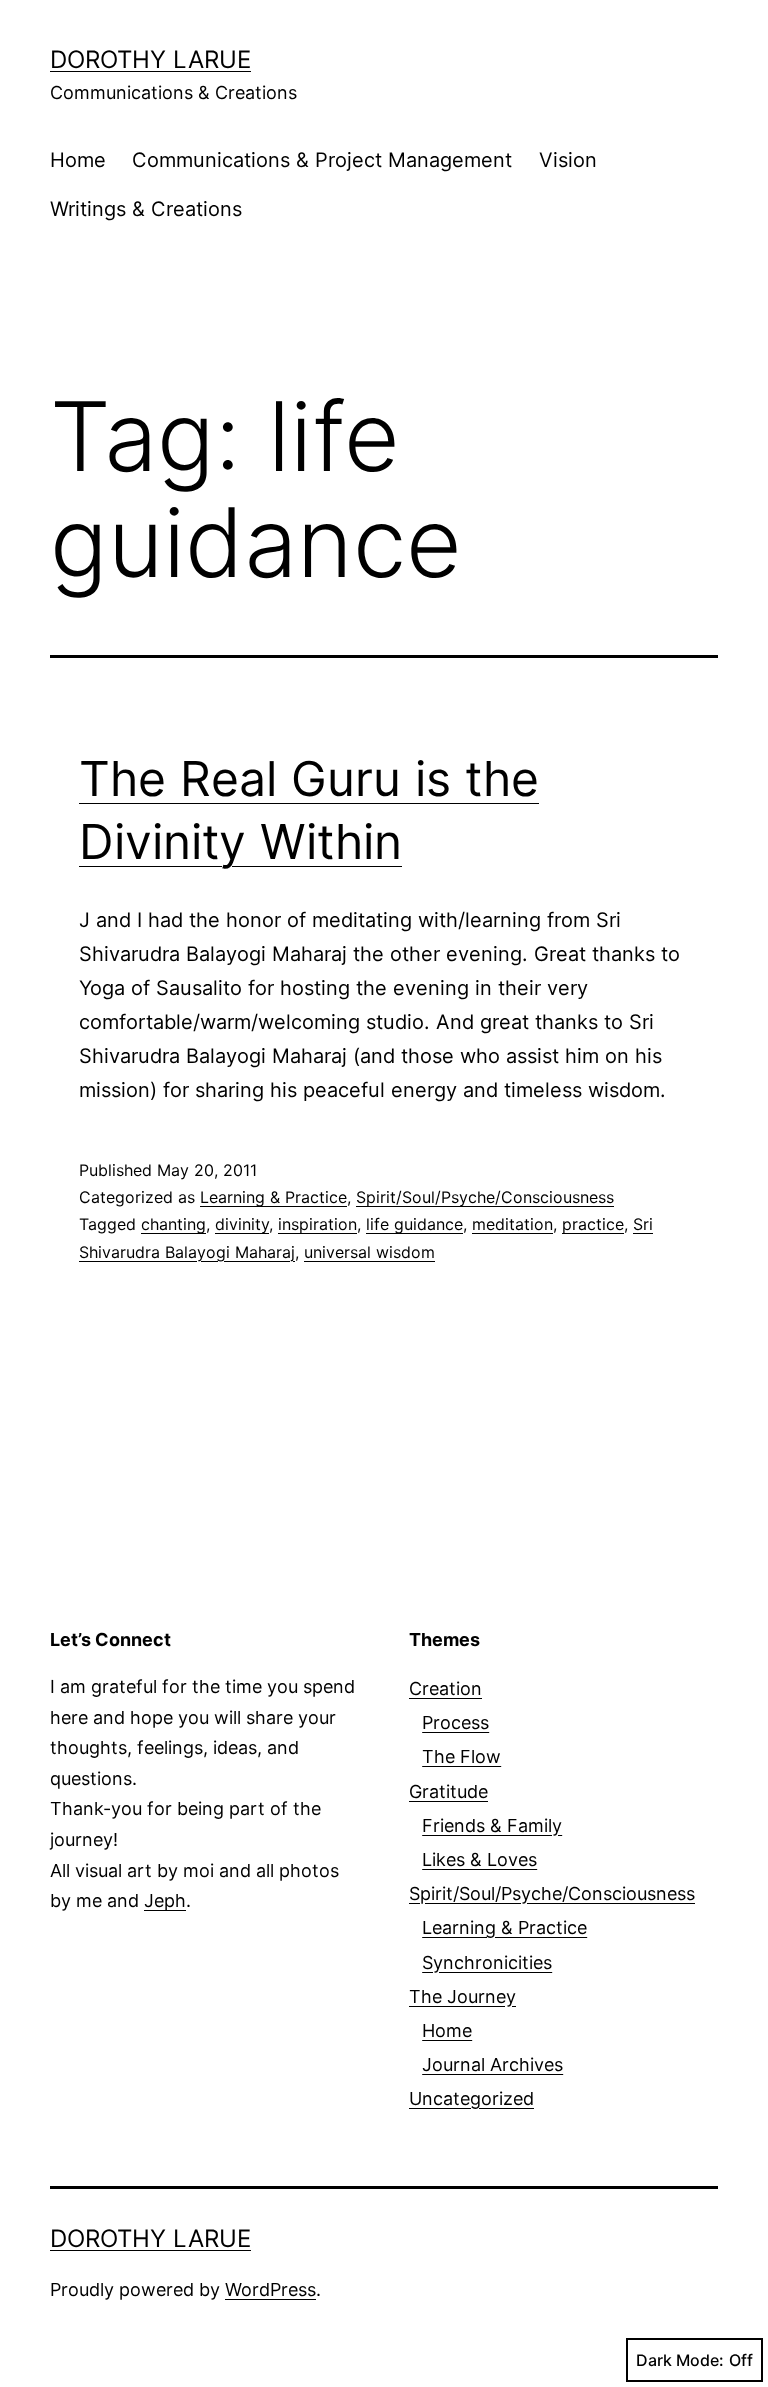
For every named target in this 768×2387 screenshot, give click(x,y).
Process (455, 1722)
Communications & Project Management (322, 160)
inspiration (317, 1224)
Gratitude (448, 1791)
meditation (512, 1224)
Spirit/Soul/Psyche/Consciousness (485, 1197)
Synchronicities (487, 1962)
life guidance (414, 1224)
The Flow (461, 1756)
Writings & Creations (146, 209)
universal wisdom (369, 1252)
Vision (568, 160)
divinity (242, 1224)
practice (593, 1224)
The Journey (462, 1996)
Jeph (165, 1900)
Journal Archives (492, 2064)
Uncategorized (471, 2098)
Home (78, 160)
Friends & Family (492, 1825)
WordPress (270, 2289)
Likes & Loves (479, 1859)
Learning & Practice (273, 1197)
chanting (173, 1224)
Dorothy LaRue (150, 59)
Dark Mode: (680, 2360)
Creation (445, 1688)
